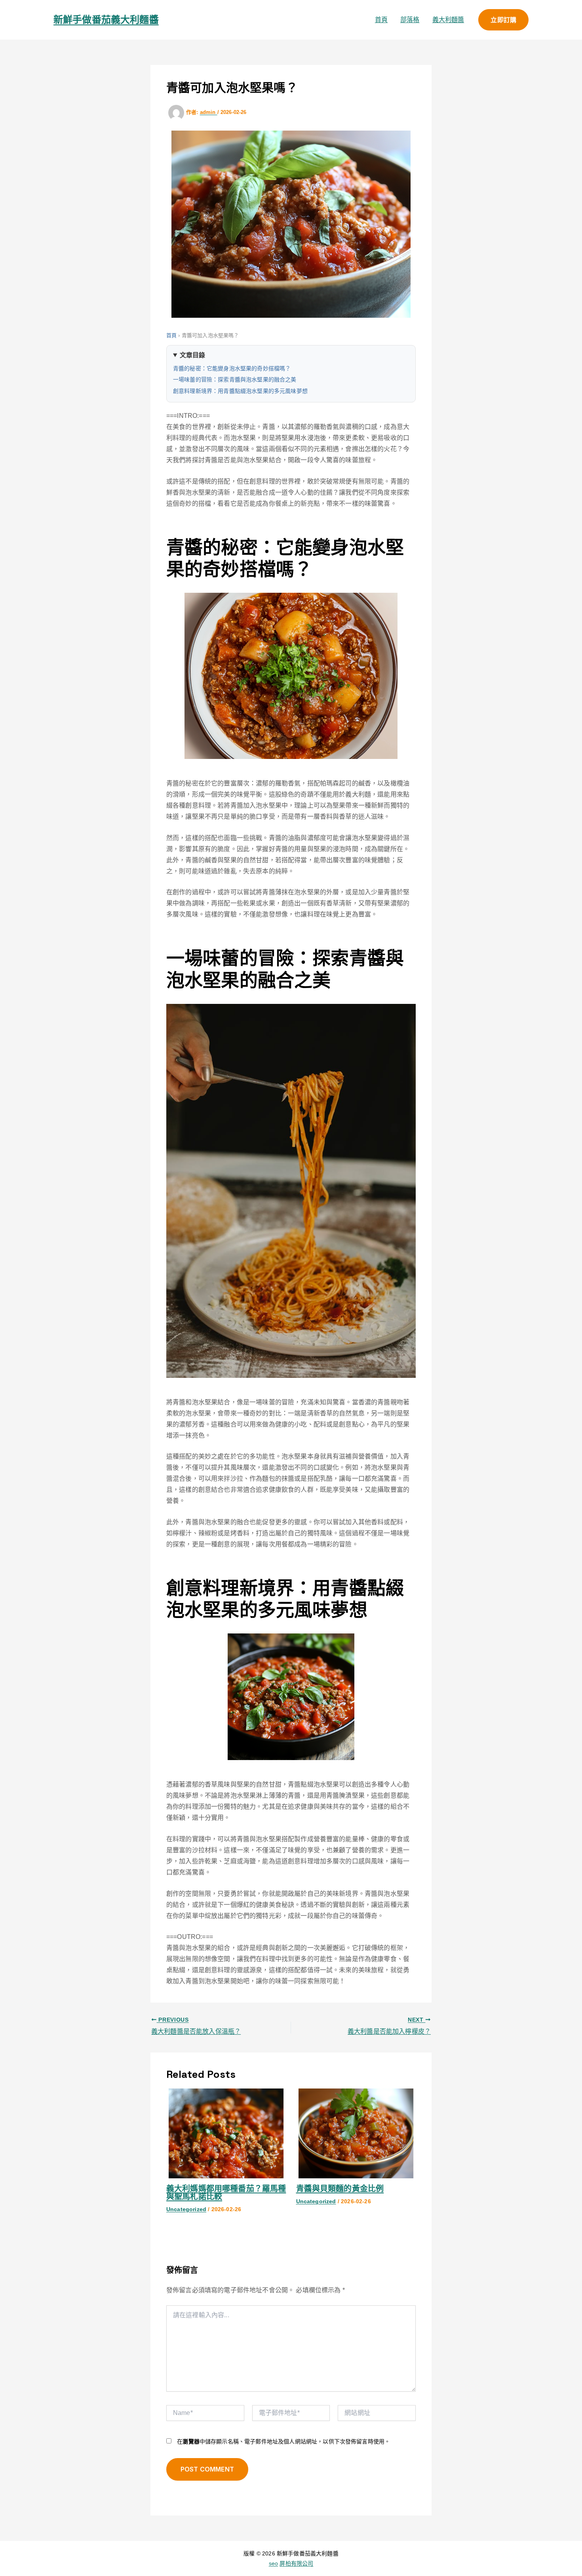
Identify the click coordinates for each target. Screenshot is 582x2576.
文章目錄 (193, 355)
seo (273, 2563)
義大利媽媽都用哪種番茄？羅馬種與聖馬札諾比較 (226, 2193)
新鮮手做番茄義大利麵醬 (106, 20)
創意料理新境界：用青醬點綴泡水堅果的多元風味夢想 (240, 391)
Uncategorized (186, 2209)
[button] (503, 20)
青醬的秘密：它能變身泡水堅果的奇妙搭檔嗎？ (232, 368)
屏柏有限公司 (296, 2563)
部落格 (410, 20)
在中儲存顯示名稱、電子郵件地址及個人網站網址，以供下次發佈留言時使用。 (283, 2441)
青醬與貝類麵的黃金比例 (340, 2189)
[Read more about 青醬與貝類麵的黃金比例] (356, 2133)
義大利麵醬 (448, 20)
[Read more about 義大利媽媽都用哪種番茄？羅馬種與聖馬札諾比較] (226, 2133)
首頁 (381, 20)
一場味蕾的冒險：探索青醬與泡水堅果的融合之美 (235, 379)
